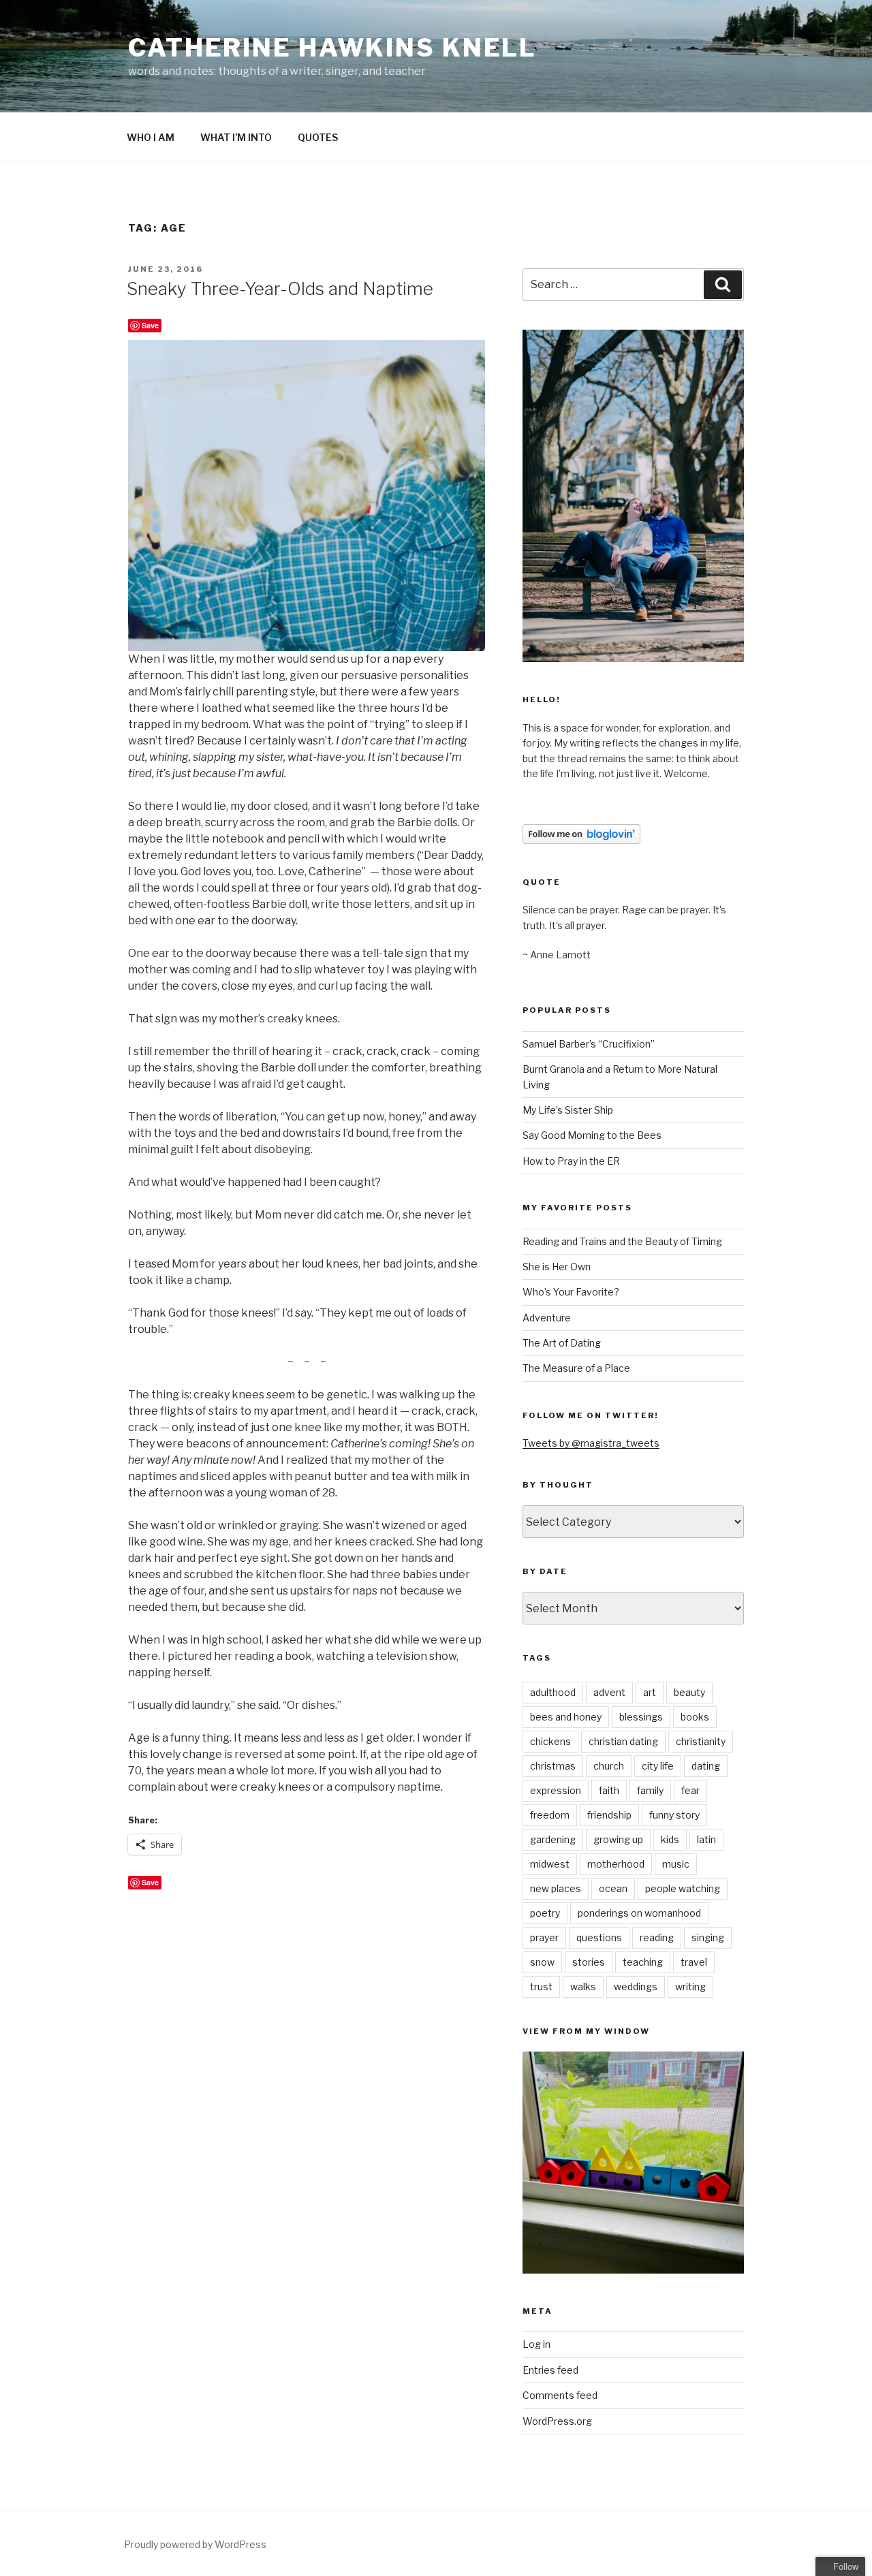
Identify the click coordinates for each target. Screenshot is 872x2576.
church (609, 1766)
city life (658, 1766)
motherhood (616, 1864)
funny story (674, 1815)
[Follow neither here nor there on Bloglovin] (581, 840)
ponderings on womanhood (639, 1913)
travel (694, 1962)
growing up (618, 1839)
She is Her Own (557, 1267)
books (695, 1717)
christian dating (623, 1741)
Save (150, 325)
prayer (544, 1937)
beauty (689, 1692)
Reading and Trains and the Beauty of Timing (622, 1241)
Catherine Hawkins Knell (332, 48)
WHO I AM (151, 137)
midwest (550, 1864)
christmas (553, 1766)
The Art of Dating (562, 1343)
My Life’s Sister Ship (568, 1110)
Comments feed (560, 2395)
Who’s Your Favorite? (571, 1292)
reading (657, 1937)
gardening (553, 1839)
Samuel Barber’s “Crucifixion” (589, 1044)
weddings (636, 1986)
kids (670, 1839)
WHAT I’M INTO (236, 137)
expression (556, 1790)
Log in (536, 2344)
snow (542, 1962)
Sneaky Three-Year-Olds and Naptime (280, 288)
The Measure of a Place (576, 1368)
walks (583, 1986)
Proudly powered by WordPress (195, 2544)
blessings (641, 1717)
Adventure (547, 1318)
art (650, 1692)
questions (599, 1937)
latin (706, 1839)
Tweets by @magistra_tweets (591, 1443)
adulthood (553, 1692)
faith (609, 1790)
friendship (609, 1815)
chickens (550, 1741)
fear (690, 1790)
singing (708, 1937)
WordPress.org (557, 2421)
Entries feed (550, 2370)
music (676, 1864)
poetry (545, 1913)
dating (706, 1766)
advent (609, 1692)
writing (690, 1986)
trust (541, 1986)
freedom (550, 1815)
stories (589, 1962)
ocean (613, 1888)
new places (556, 1888)
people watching (683, 1888)
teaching (643, 1962)
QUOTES (318, 137)
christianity (701, 1741)
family (650, 1790)
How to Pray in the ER (571, 1161)
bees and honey (566, 1717)
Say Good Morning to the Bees (592, 1135)
